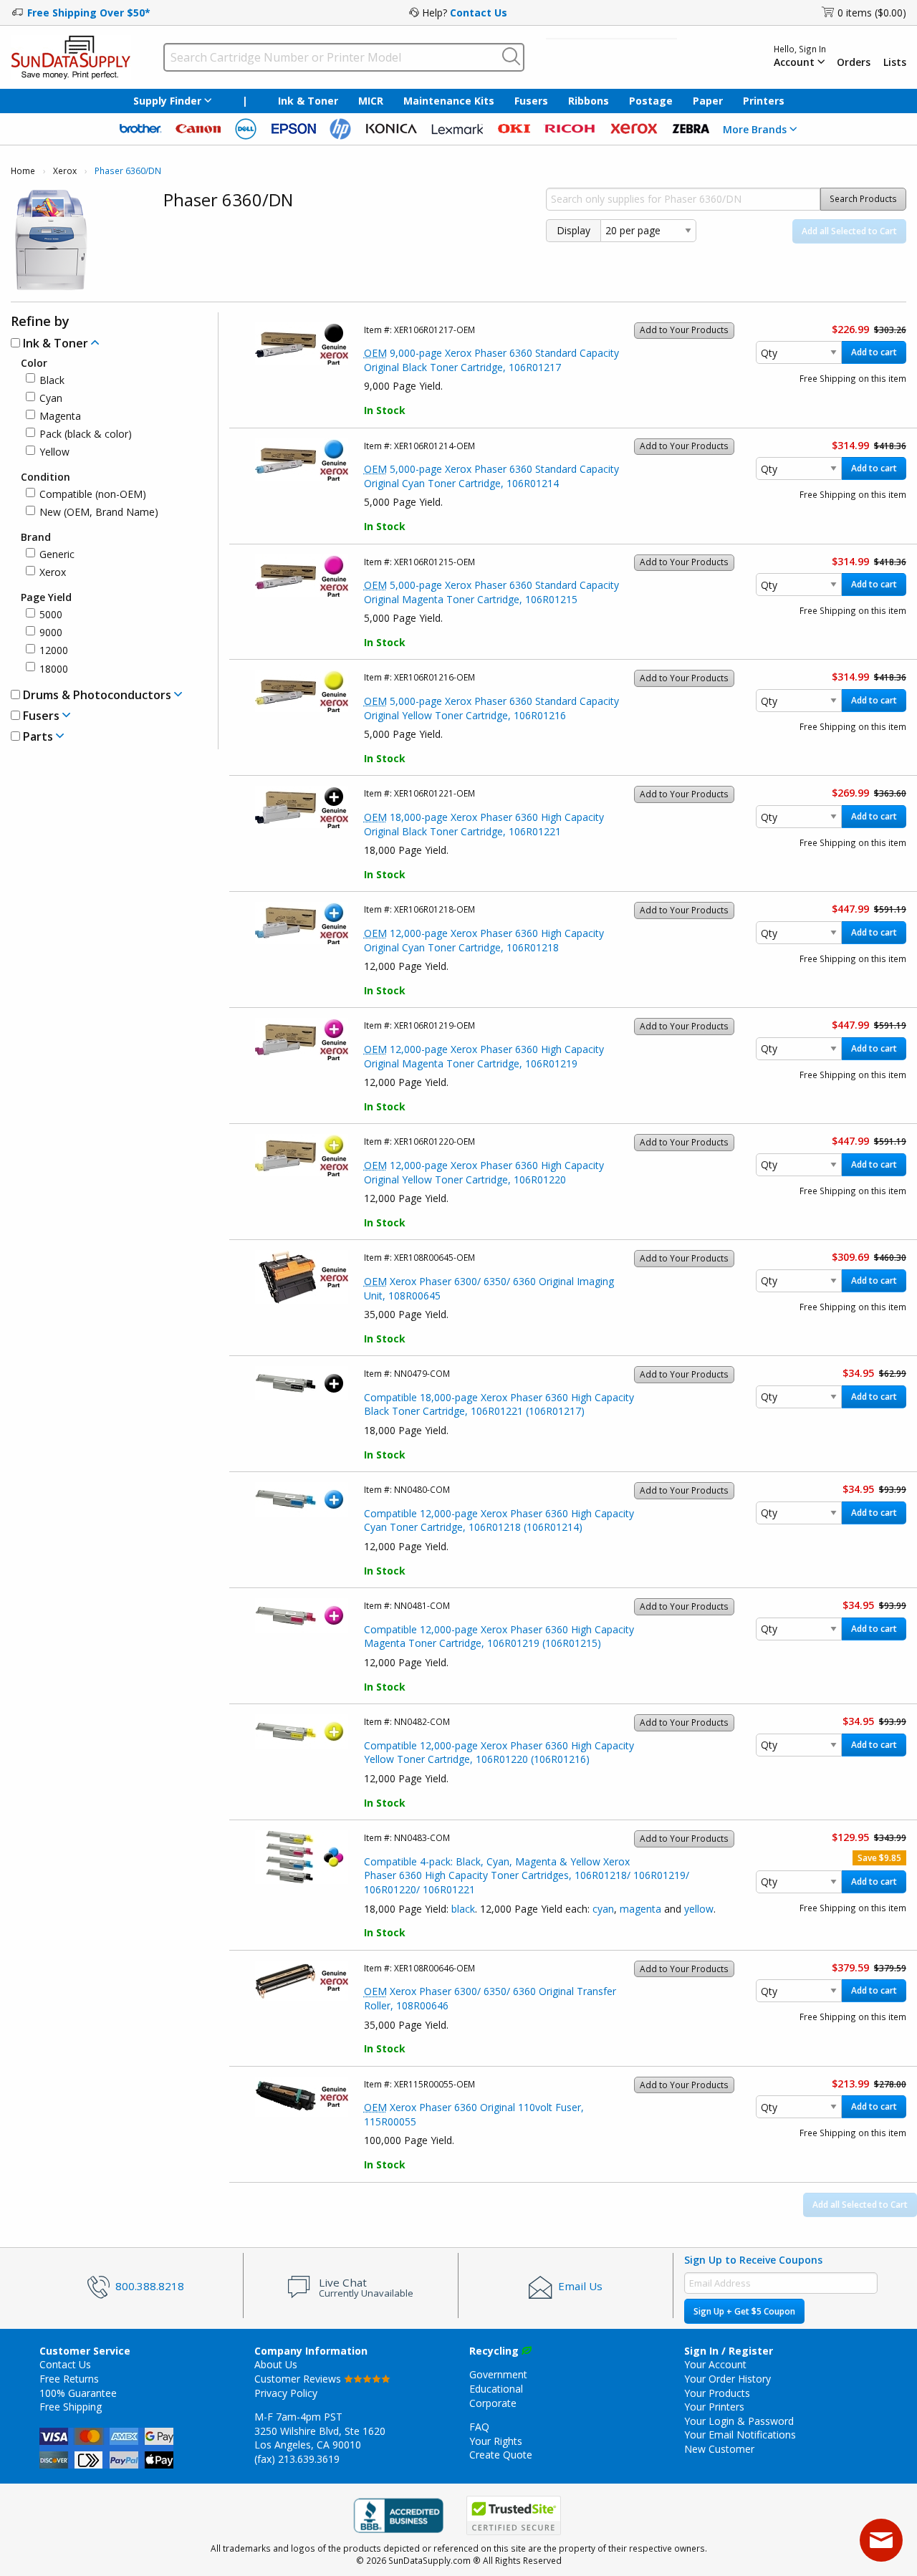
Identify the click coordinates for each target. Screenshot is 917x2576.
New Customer (719, 2449)
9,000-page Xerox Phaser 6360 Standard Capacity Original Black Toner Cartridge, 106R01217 (491, 360)
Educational (496, 2389)
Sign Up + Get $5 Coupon (744, 2311)
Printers (764, 101)
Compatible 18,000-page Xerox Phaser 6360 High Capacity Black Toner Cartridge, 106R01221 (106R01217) (499, 1404)
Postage (651, 101)
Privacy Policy (286, 2393)
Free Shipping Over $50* (89, 13)
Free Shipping (71, 2407)
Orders (854, 62)
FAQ (479, 2427)
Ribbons (589, 101)
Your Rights (496, 2441)
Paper (708, 101)
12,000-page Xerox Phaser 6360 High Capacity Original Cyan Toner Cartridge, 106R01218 (484, 940)
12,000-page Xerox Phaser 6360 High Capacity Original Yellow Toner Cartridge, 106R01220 (484, 1172)
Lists (895, 62)
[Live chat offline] (881, 2540)
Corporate (493, 2403)
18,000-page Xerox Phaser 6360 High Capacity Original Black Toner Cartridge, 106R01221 (484, 824)
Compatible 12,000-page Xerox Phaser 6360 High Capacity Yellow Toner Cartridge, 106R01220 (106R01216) (499, 1753)
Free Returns (69, 2379)
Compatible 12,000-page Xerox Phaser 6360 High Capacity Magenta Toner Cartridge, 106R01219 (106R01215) (499, 1637)
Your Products (717, 2393)
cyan (603, 1909)
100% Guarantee (78, 2393)
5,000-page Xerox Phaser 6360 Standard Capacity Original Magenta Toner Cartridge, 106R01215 (491, 592)
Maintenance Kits (449, 101)
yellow (699, 1909)
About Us (276, 2364)
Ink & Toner (308, 101)
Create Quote (501, 2455)
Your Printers (714, 2407)
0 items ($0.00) (872, 13)
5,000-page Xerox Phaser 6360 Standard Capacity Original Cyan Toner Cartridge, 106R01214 (491, 476)
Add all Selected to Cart (849, 231)
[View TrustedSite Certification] (514, 2515)
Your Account (715, 2364)
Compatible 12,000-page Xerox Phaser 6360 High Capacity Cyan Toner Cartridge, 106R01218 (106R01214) (499, 1520)
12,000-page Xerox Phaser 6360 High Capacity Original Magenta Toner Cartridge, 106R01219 (484, 1056)
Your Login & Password (739, 2421)
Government (498, 2374)
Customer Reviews (299, 2379)
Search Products (863, 199)
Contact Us (479, 13)
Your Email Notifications (740, 2435)
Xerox (65, 171)
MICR (371, 101)
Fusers (531, 101)
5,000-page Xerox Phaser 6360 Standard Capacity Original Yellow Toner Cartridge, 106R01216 (491, 708)
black (463, 1909)
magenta (640, 1909)
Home (23, 171)
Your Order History (728, 2379)
